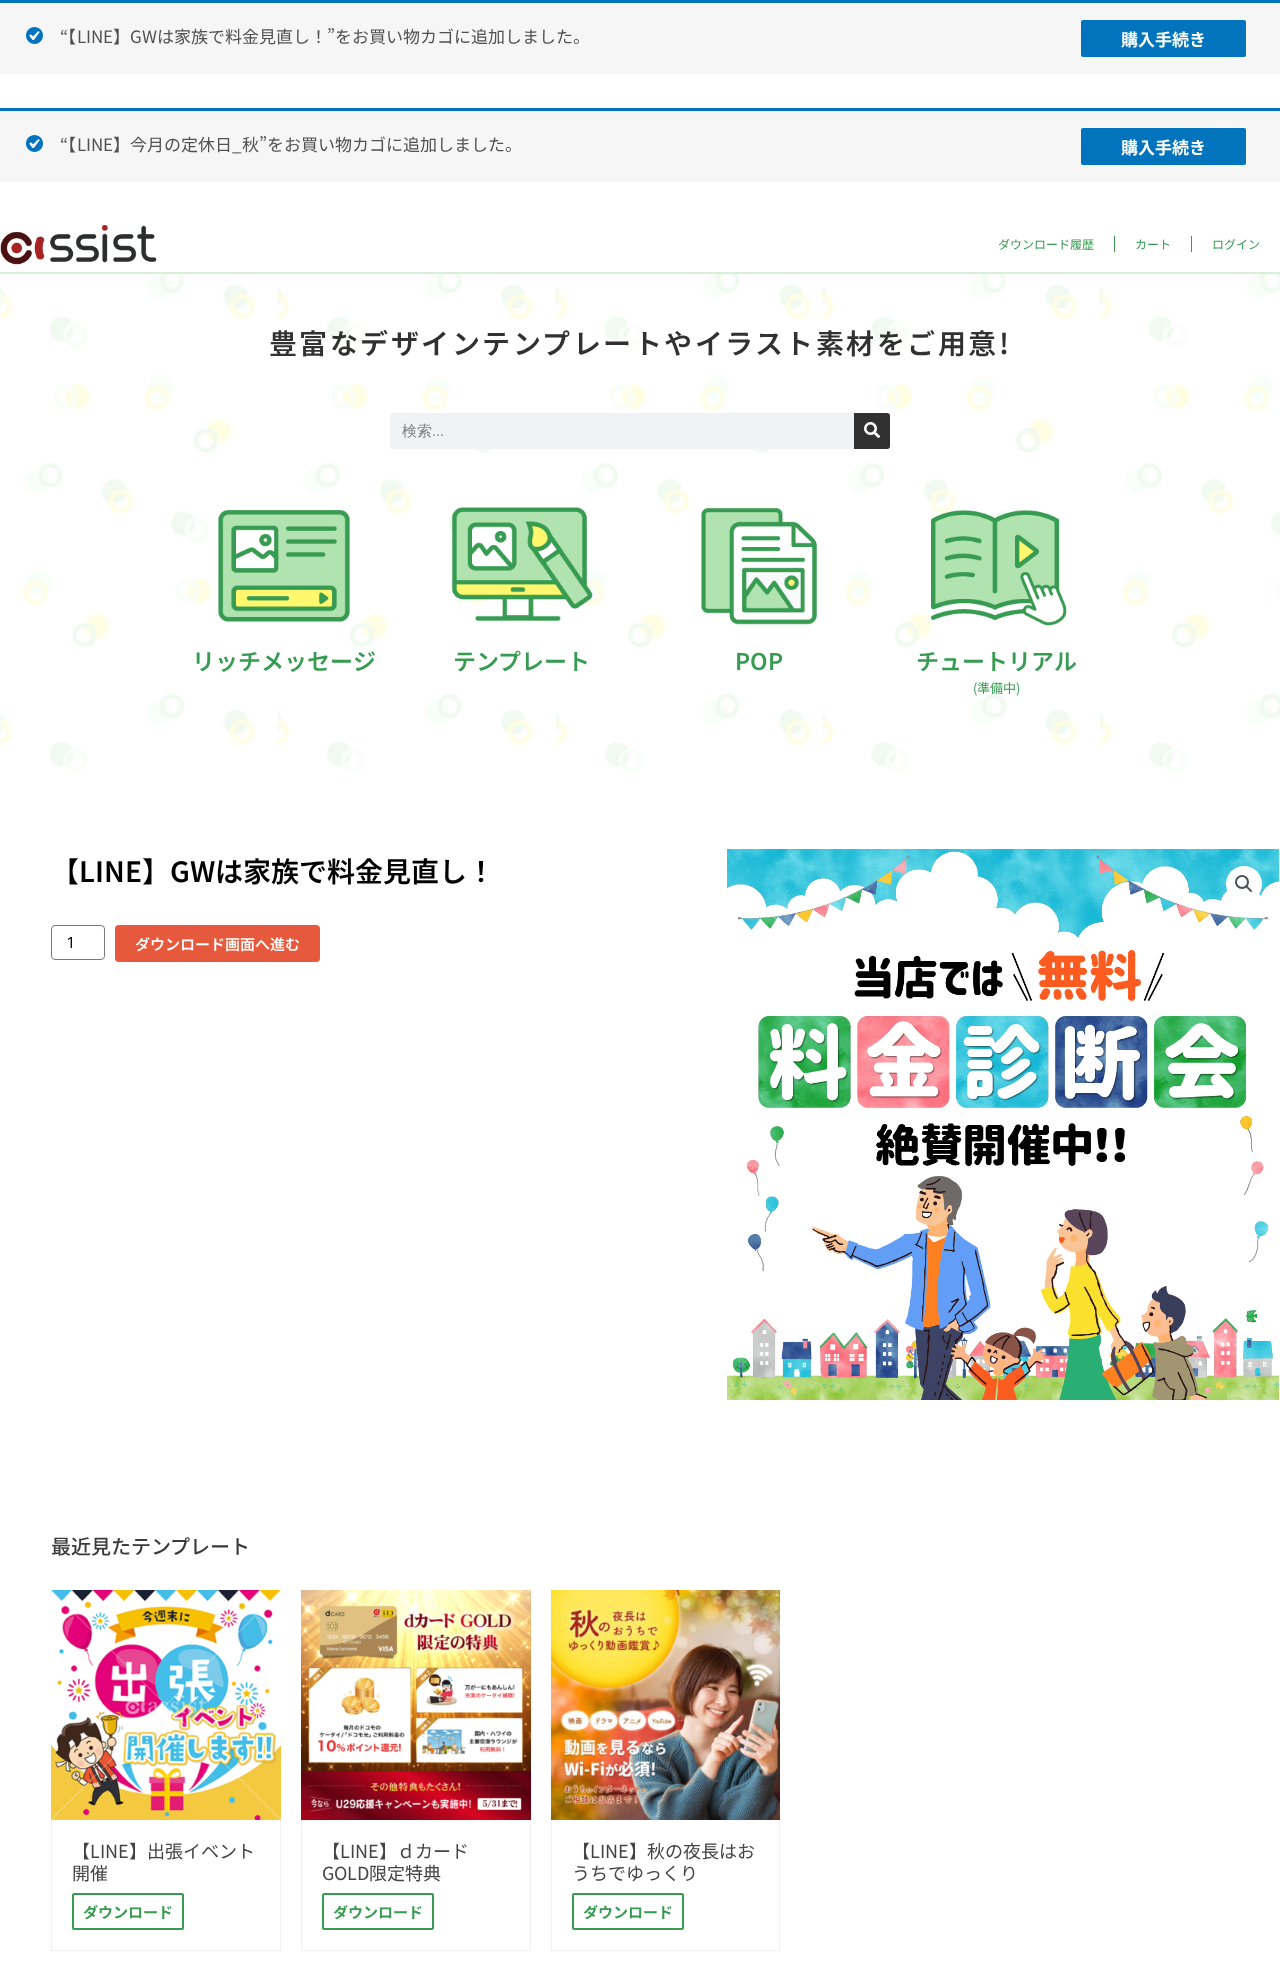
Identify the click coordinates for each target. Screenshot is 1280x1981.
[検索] (872, 431)
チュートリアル (996, 670)
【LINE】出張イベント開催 (163, 1861)
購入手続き (1163, 38)
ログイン (1236, 243)
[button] (1244, 884)
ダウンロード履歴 (1046, 243)
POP (759, 660)
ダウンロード (128, 1911)
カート (1153, 243)
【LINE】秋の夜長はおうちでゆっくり (663, 1861)
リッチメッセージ (284, 660)
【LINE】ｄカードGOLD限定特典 (395, 1861)
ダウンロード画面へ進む (217, 943)
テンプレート (521, 660)
